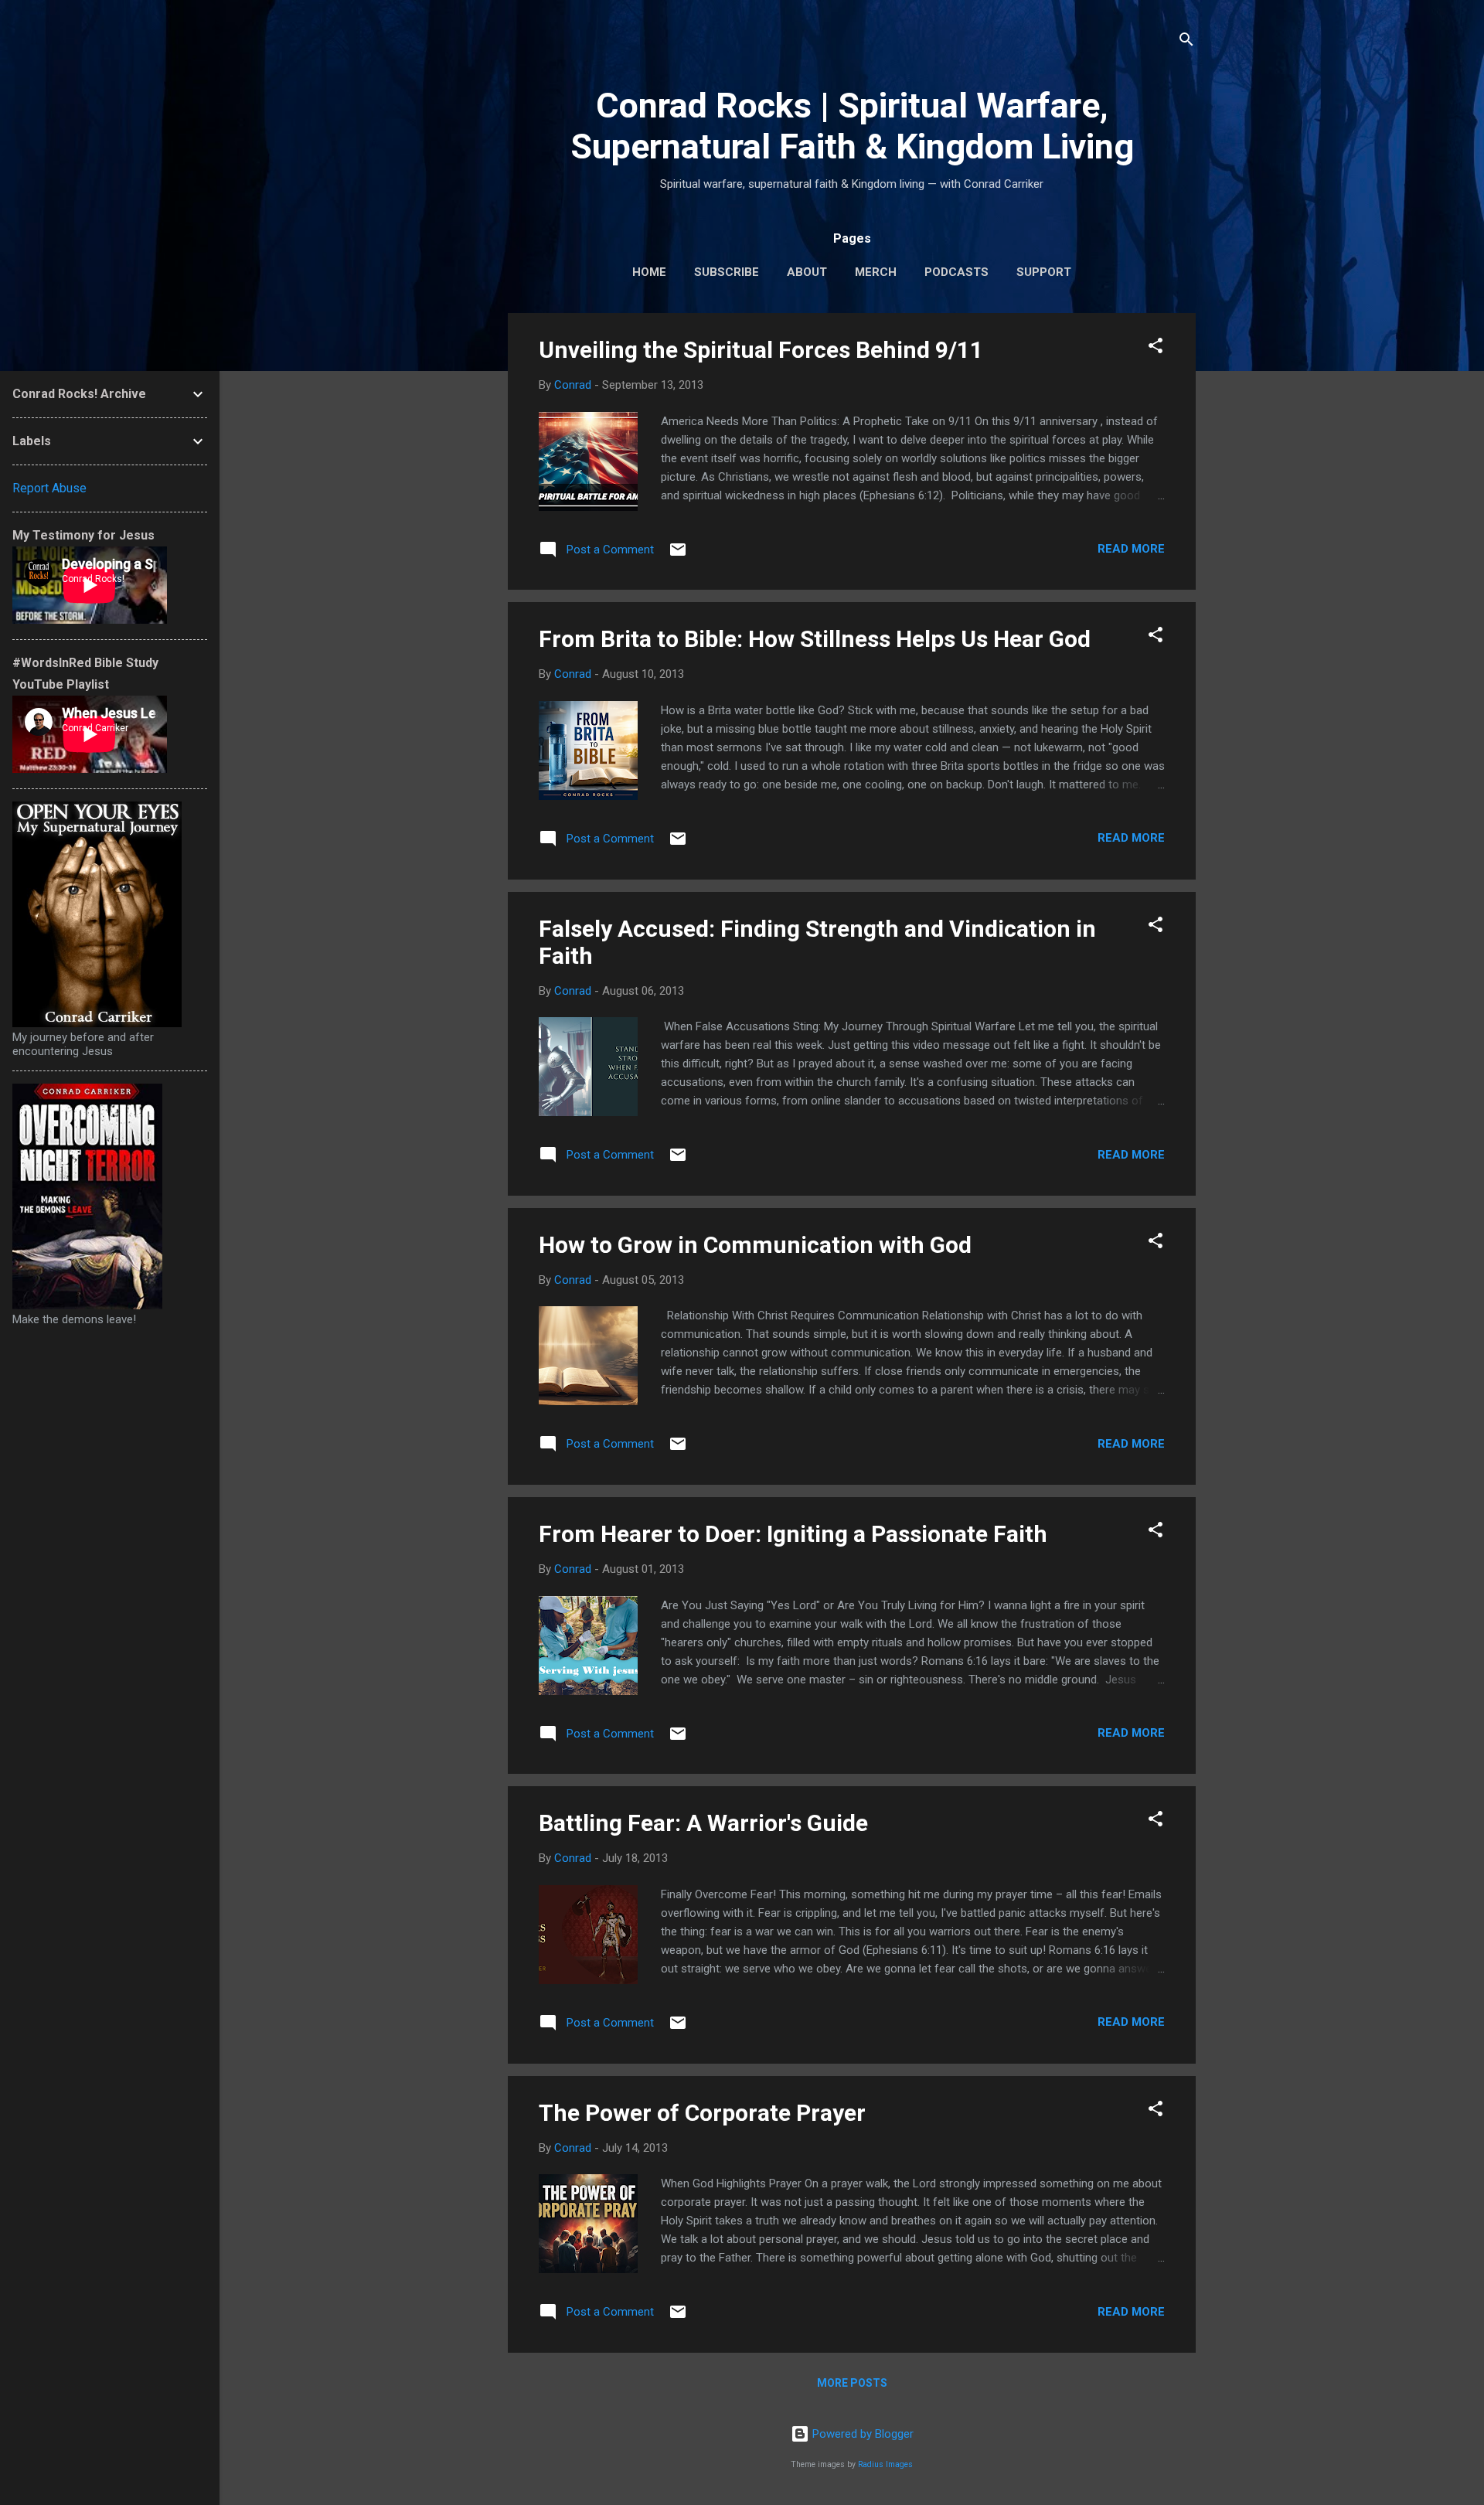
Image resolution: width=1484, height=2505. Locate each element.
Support (1044, 272)
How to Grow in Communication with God (755, 1245)
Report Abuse (49, 488)
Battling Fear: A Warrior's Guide (703, 1823)
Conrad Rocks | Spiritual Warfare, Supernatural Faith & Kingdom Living (852, 126)
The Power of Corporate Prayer (702, 2113)
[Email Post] (678, 555)
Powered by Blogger (861, 2434)
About (807, 272)
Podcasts (956, 272)
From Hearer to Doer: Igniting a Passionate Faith (793, 1534)
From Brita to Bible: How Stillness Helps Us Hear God (815, 639)
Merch (876, 272)
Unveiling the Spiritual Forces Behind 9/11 (761, 350)
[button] (1156, 348)
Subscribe (727, 272)
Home (649, 272)
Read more (1131, 549)
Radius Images (885, 2464)
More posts (852, 2383)
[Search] (1186, 42)
